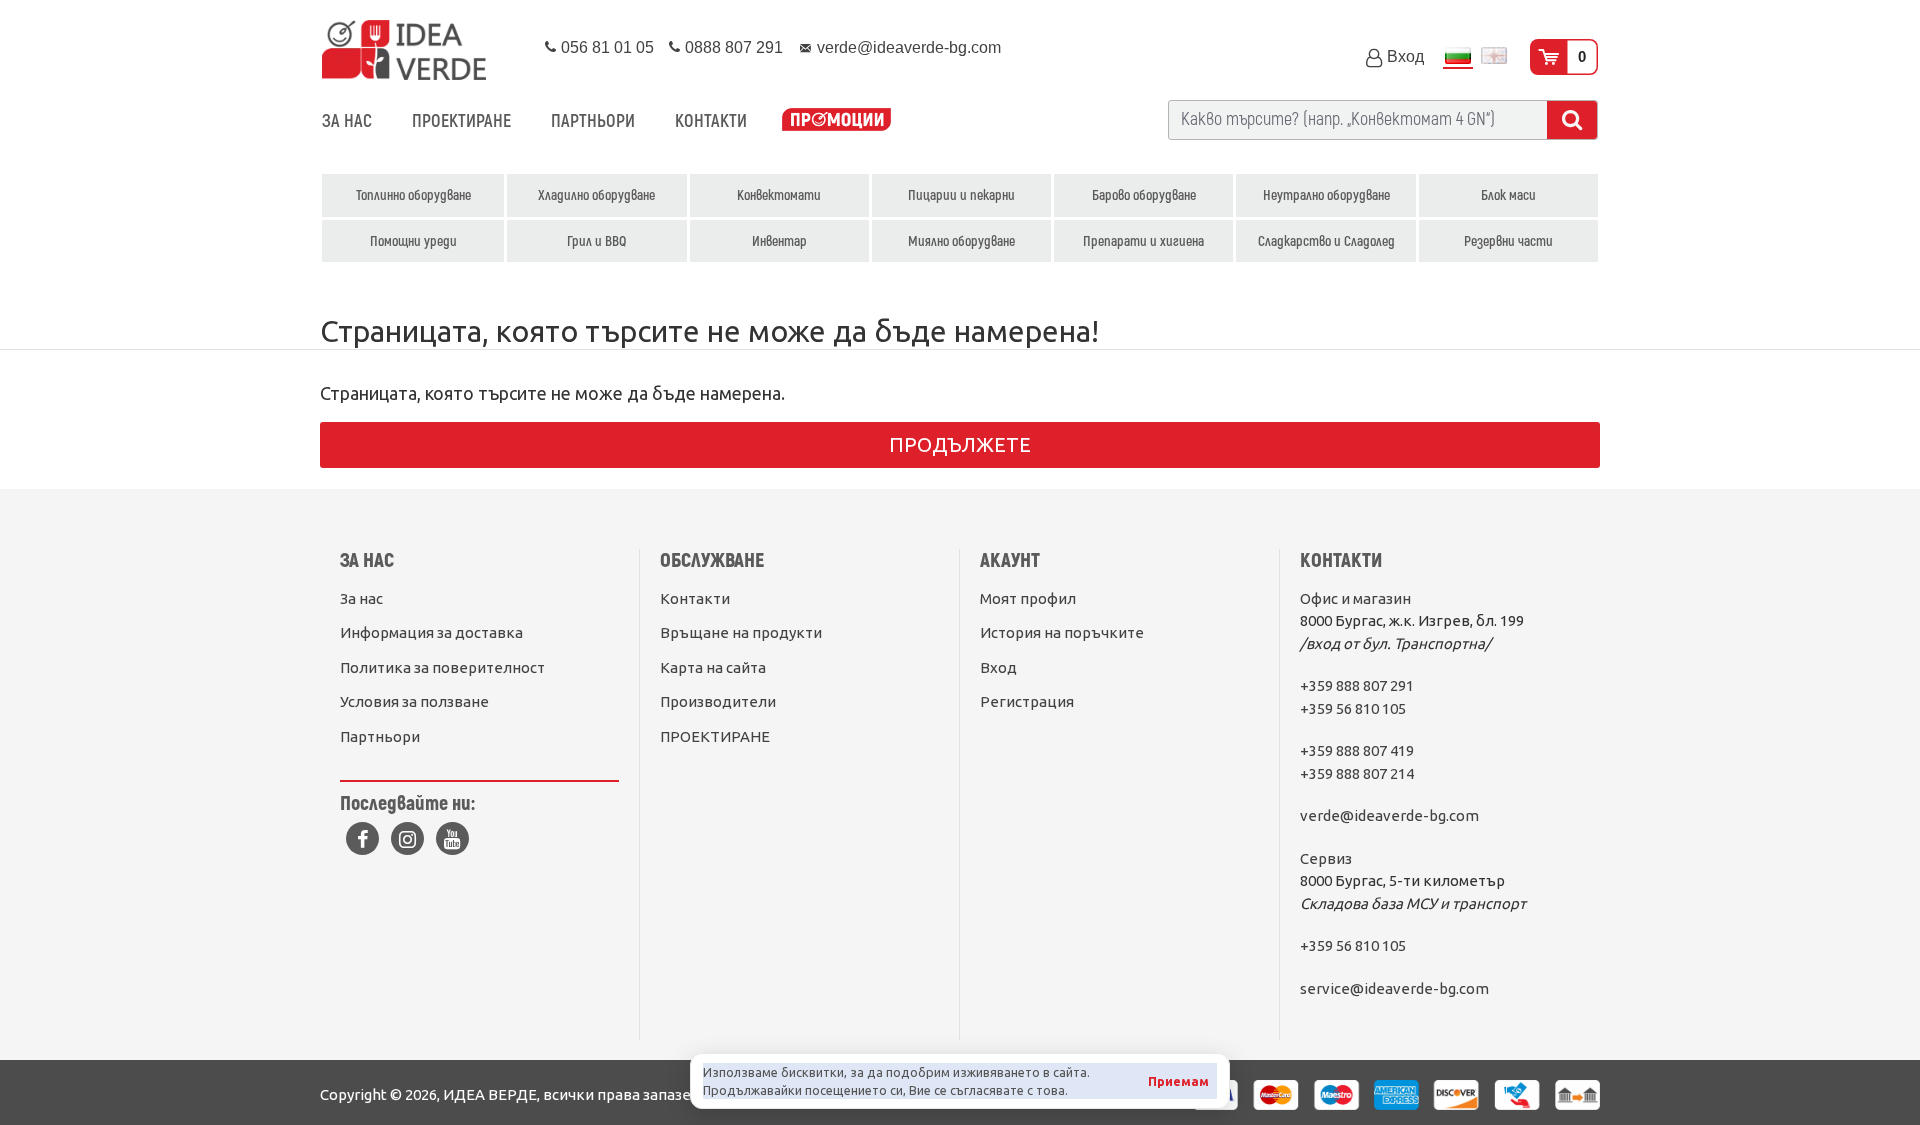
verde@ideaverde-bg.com (1389, 815)
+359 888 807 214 (1357, 773)
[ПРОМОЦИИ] (836, 121)
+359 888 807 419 (1357, 750)
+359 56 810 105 (1353, 708)
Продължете (960, 444)
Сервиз (1326, 858)
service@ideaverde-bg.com (1394, 988)
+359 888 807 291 (1357, 685)
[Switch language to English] (1494, 57)
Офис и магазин (1355, 598)
